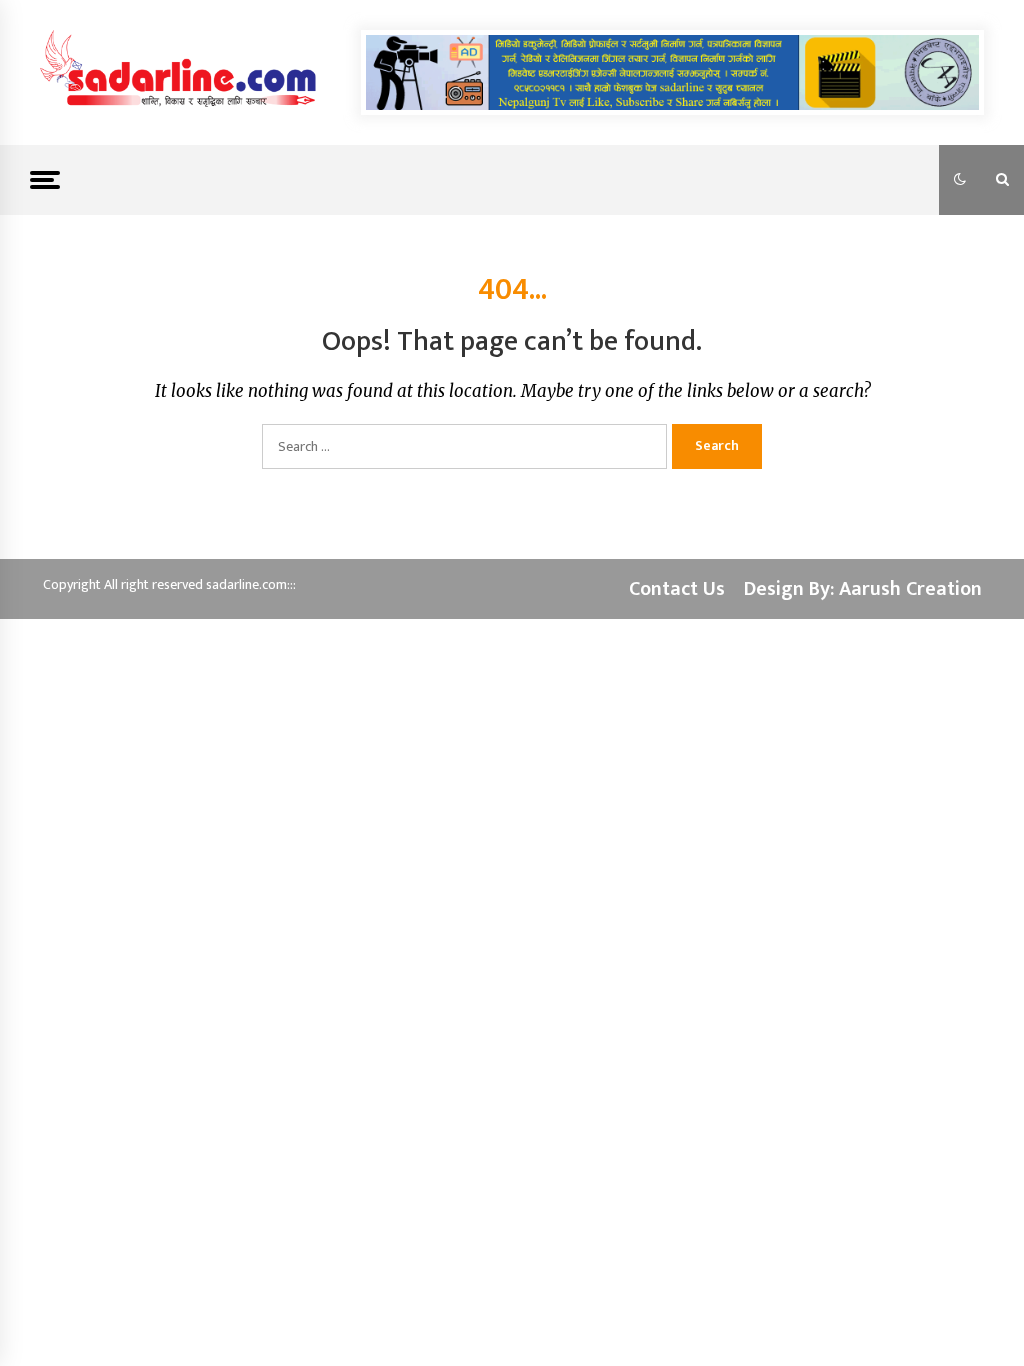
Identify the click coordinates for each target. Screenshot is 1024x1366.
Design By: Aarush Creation (863, 589)
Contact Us (677, 589)
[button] (960, 180)
